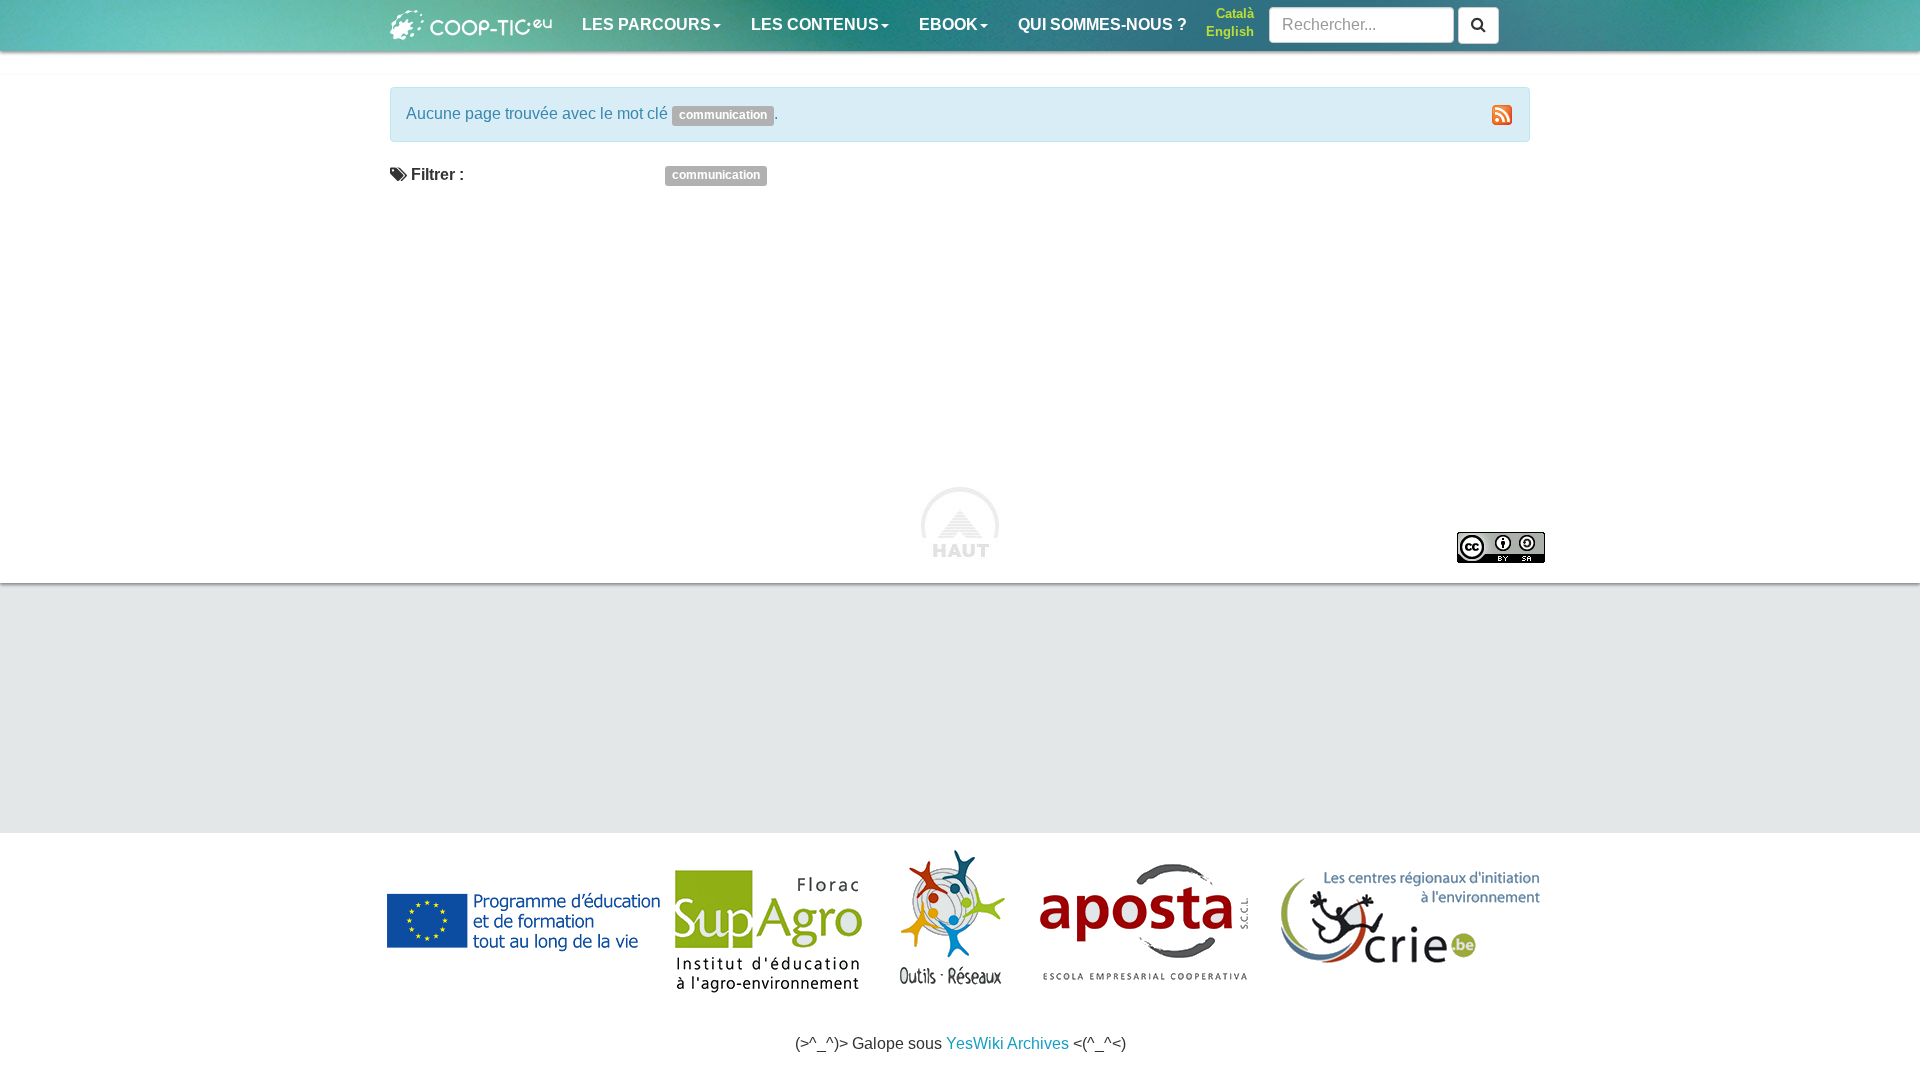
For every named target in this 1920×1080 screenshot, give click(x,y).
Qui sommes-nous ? (1102, 24)
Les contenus (815, 24)
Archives (1038, 1043)
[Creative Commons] (1501, 547)
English (1230, 31)
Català (1235, 13)
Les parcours (646, 24)
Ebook (948, 24)
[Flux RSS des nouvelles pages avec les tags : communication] (1502, 115)
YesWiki (975, 1043)
